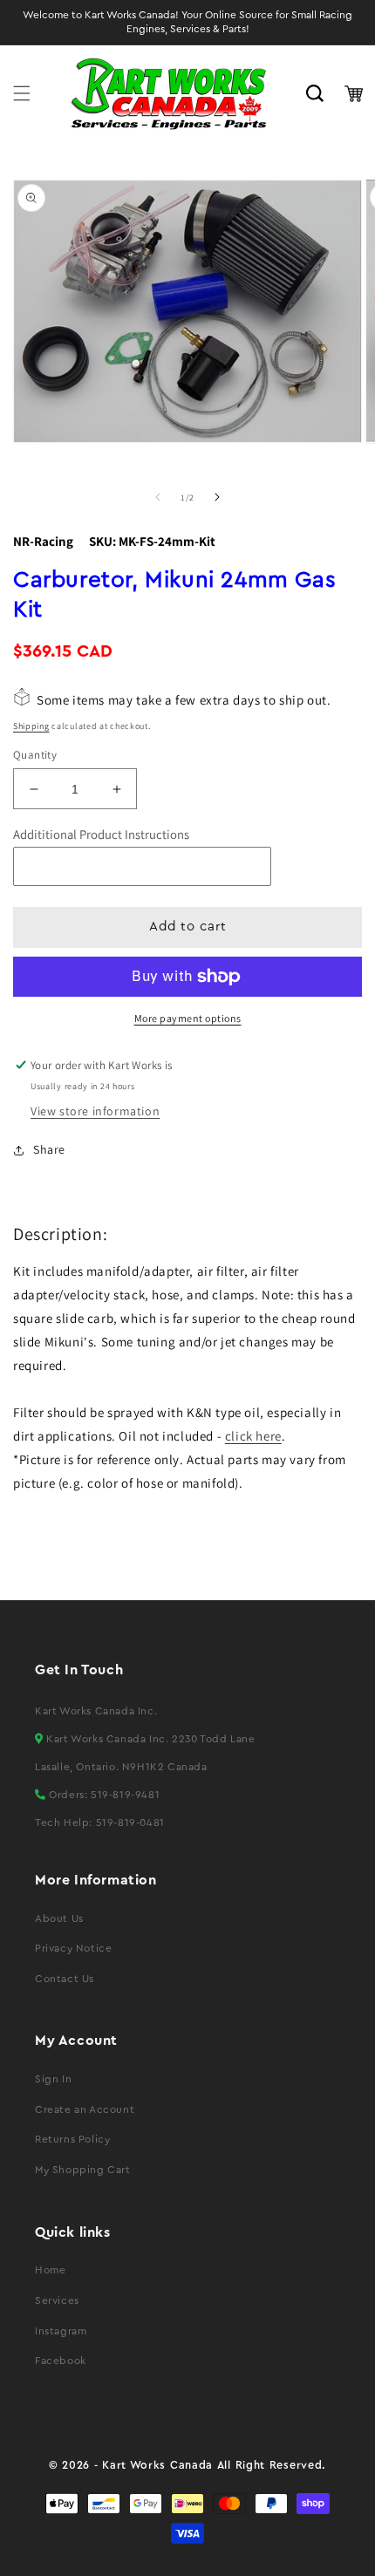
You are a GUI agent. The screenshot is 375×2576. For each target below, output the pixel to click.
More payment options (188, 1018)
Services (57, 2300)
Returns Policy (72, 2139)
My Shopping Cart (83, 2170)
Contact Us (65, 1979)
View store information (95, 1111)
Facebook (61, 2361)
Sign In (53, 2079)
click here (253, 1436)
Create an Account (85, 2109)
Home (50, 2270)
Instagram (61, 2331)
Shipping (31, 726)
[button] (22, 93)
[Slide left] (158, 497)
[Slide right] (217, 497)
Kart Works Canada (157, 2465)
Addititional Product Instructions (101, 834)
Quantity (35, 755)
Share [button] (49, 1149)
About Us (59, 1918)
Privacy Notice (73, 1948)
